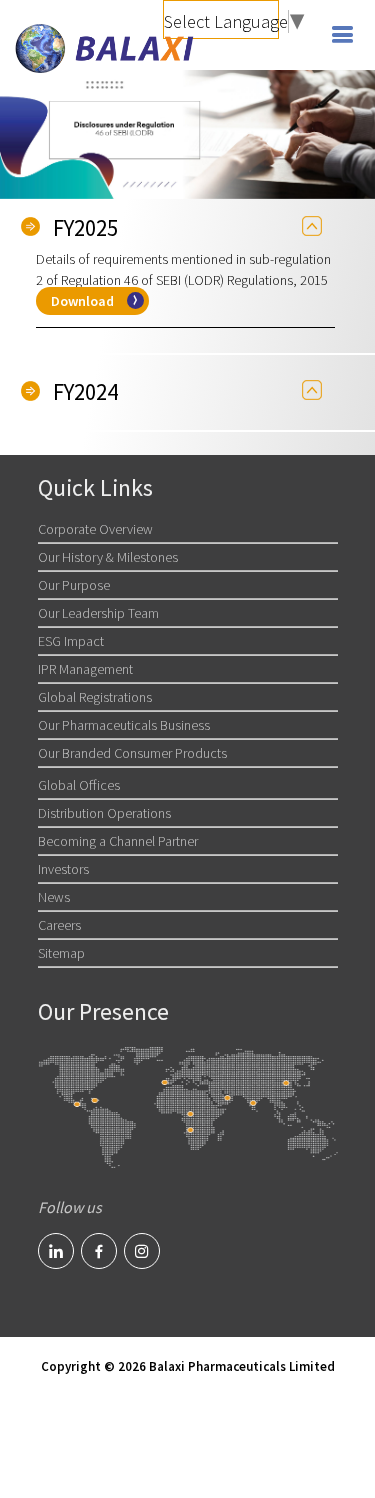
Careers (59, 925)
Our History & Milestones (108, 557)
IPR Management (85, 669)
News (54, 897)
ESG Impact (71, 641)
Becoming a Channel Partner (118, 841)
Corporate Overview (95, 529)
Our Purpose (74, 585)
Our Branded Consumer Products (132, 753)
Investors (63, 869)
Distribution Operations (104, 813)
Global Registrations (95, 697)
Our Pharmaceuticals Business (124, 725)
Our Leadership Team (98, 613)
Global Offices (79, 785)
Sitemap (61, 953)
